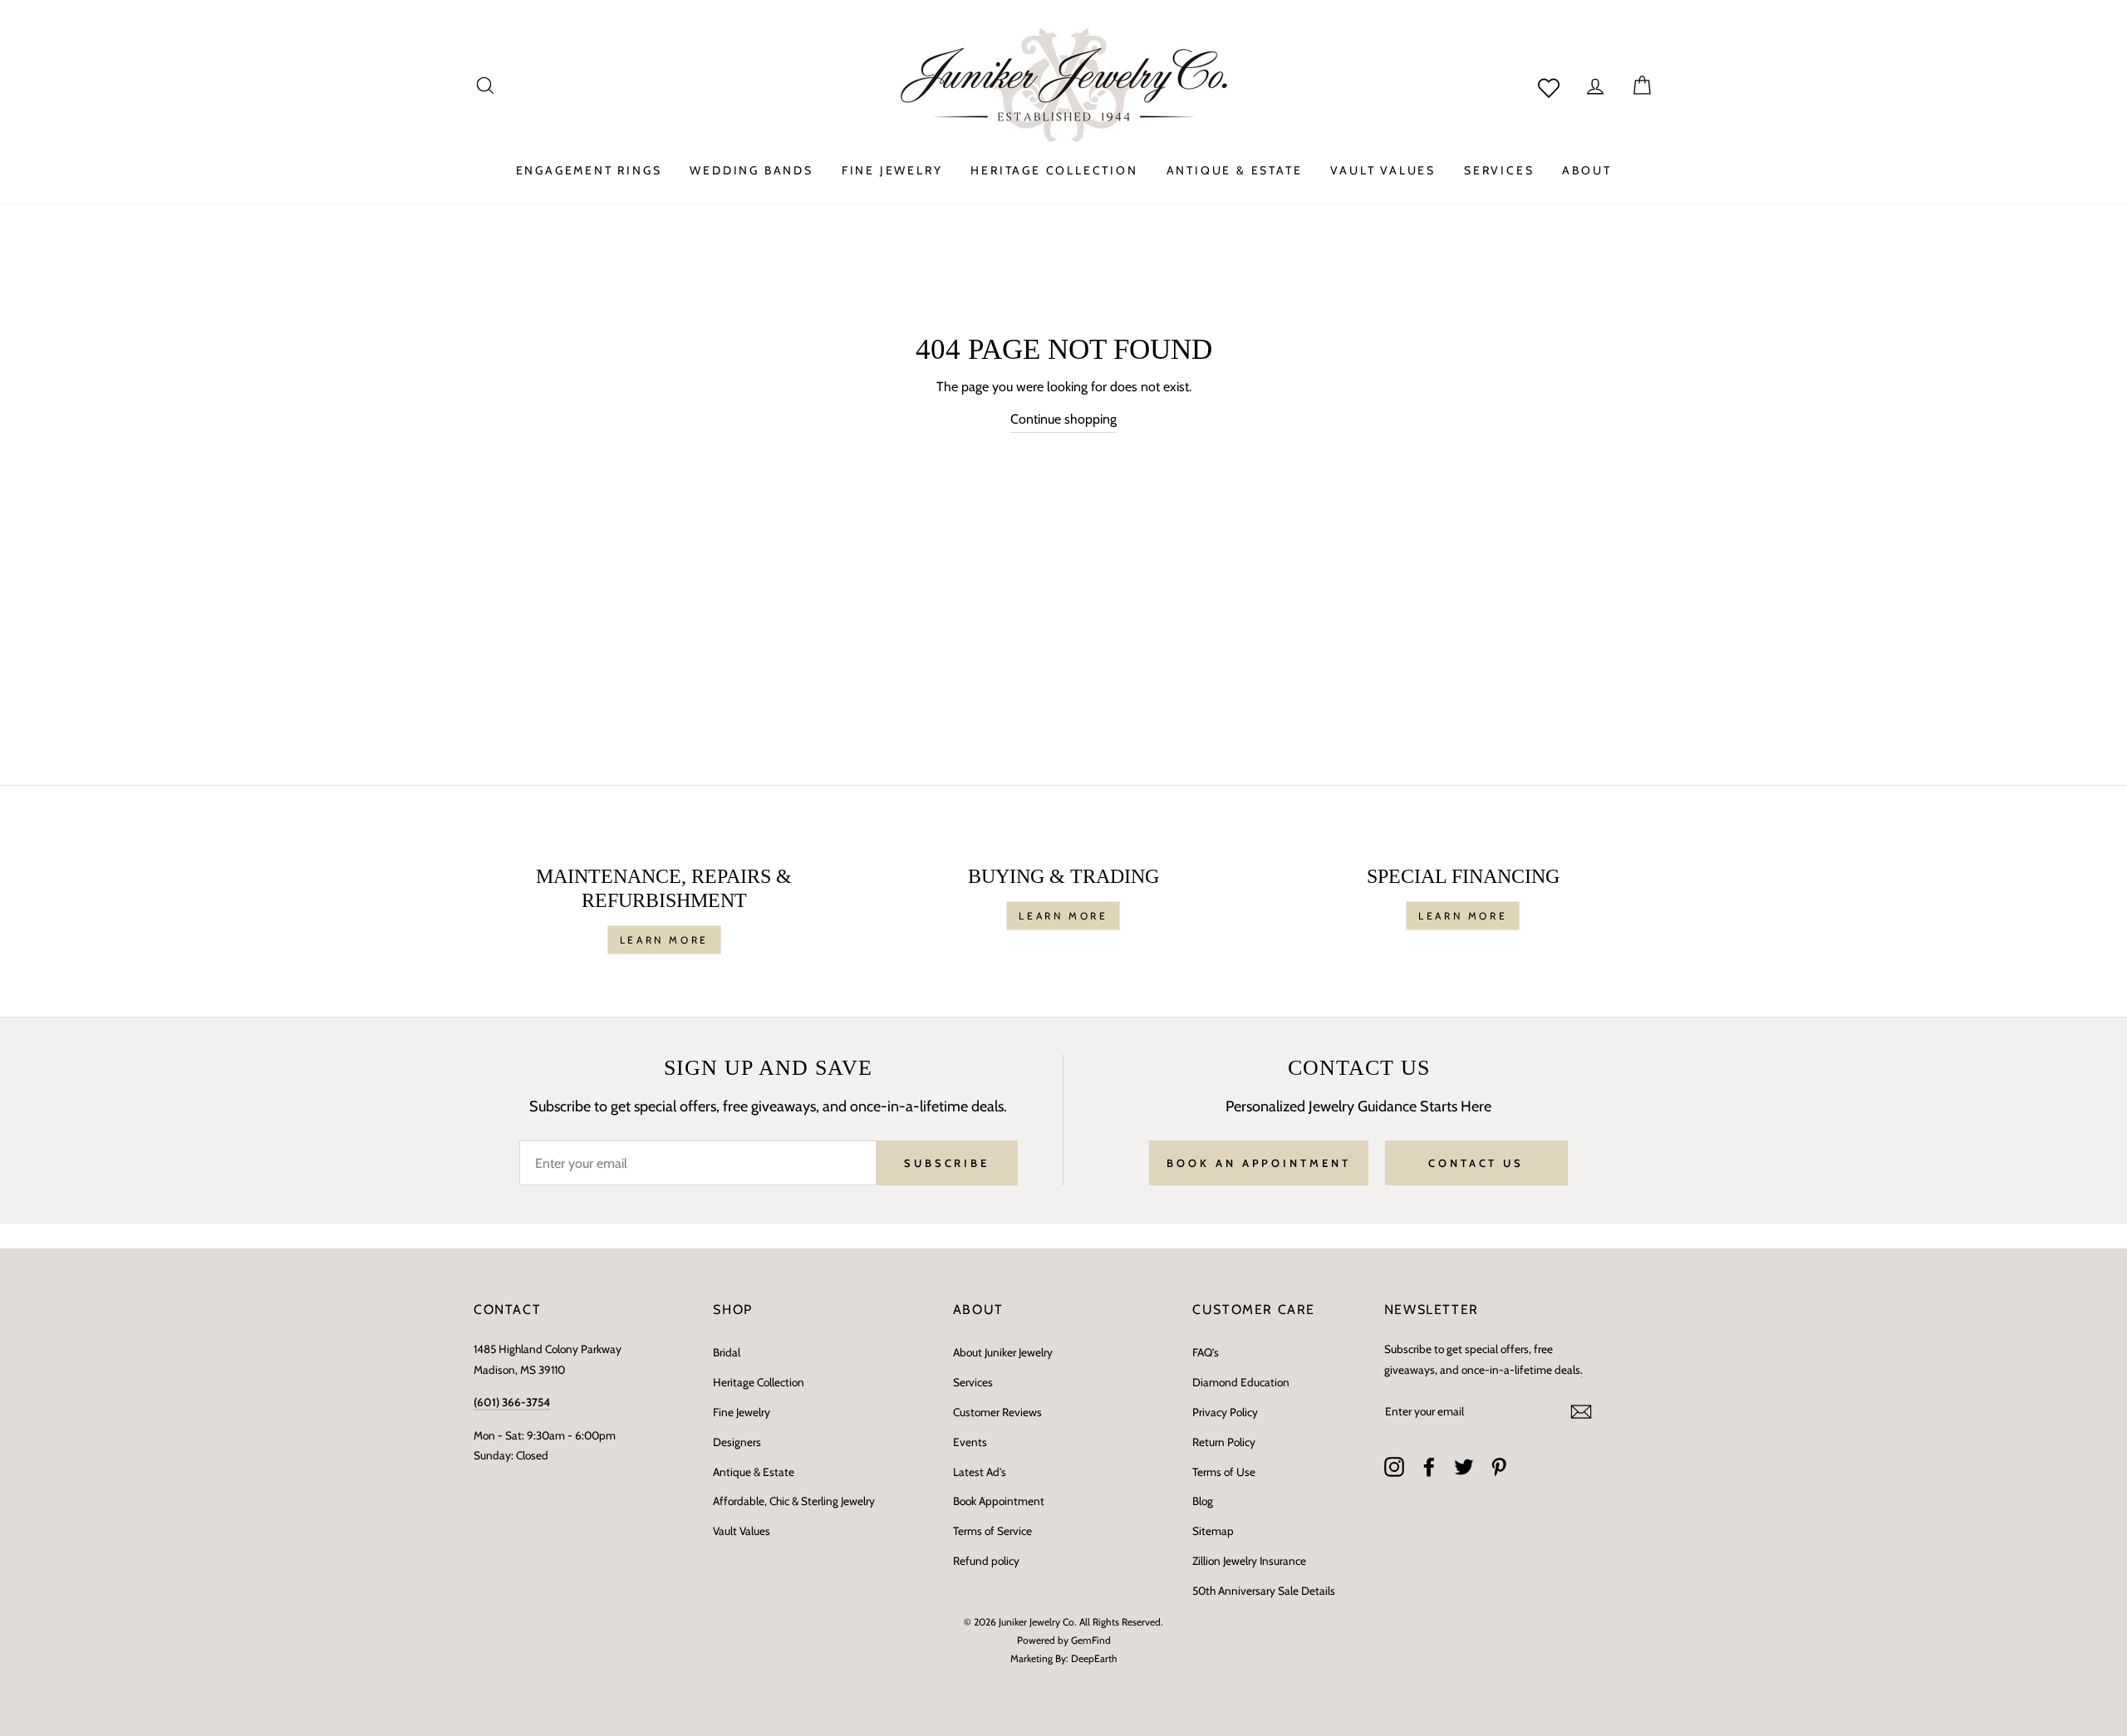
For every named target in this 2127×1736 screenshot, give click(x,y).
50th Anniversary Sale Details (1264, 1591)
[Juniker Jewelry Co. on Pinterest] (1499, 1467)
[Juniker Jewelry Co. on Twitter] (1464, 1467)
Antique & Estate (754, 1472)
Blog (1203, 1501)
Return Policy (1224, 1442)
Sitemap (1213, 1531)
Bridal (727, 1352)
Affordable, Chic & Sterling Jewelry (794, 1501)
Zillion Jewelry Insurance (1249, 1561)
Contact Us (1476, 1163)
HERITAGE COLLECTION (1054, 170)
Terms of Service (992, 1531)
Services (973, 1382)
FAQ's (1206, 1352)
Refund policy (986, 1561)
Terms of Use (1224, 1472)
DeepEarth (1094, 1658)
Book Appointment (999, 1501)
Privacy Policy (1225, 1412)
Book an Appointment (1258, 1163)
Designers (737, 1442)
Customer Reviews (997, 1412)
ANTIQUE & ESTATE (1235, 170)
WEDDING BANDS (751, 170)
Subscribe (947, 1163)
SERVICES (1499, 170)
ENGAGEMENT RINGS (589, 170)
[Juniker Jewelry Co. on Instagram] (1394, 1467)
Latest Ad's (980, 1472)
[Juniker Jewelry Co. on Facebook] (1429, 1467)
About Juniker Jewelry (1003, 1352)
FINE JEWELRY (892, 170)
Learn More (664, 940)
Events (970, 1442)
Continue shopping (1063, 419)
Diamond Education (1241, 1382)
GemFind (1091, 1640)
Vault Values (742, 1531)
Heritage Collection (759, 1382)
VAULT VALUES (1383, 170)
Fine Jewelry (742, 1412)
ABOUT (1587, 170)
